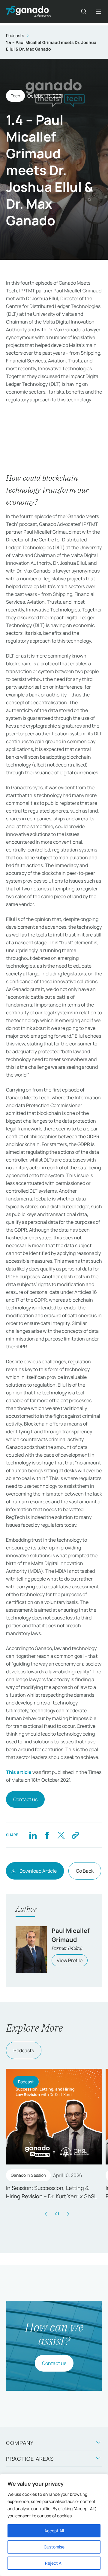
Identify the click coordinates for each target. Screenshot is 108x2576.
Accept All (54, 2531)
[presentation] (46, 2214)
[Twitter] (61, 1835)
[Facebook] (47, 1835)
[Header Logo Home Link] (28, 12)
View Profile (70, 1960)
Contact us (25, 1799)
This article (19, 1772)
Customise (54, 2547)
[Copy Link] (75, 1835)
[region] (54, 2525)
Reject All (54, 2563)
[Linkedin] (33, 1835)
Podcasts (15, 35)
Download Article (38, 1871)
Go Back (85, 1871)
